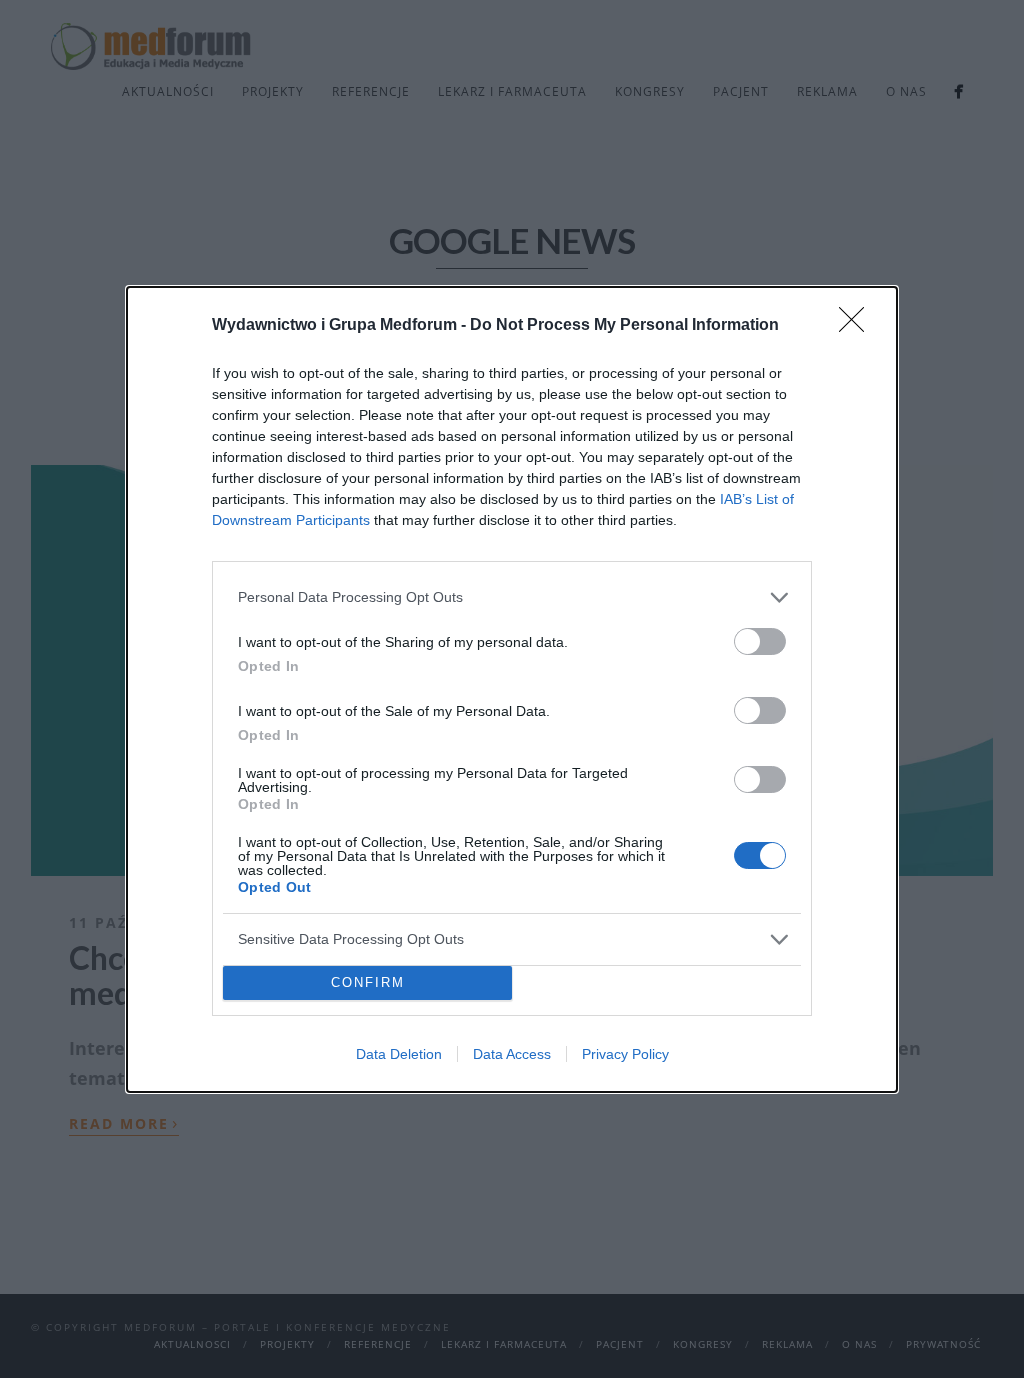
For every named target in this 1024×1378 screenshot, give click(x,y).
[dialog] (512, 689)
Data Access (512, 1054)
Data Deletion (399, 1054)
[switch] (760, 641)
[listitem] (512, 597)
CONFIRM (368, 982)
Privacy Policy (625, 1054)
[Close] (858, 326)
